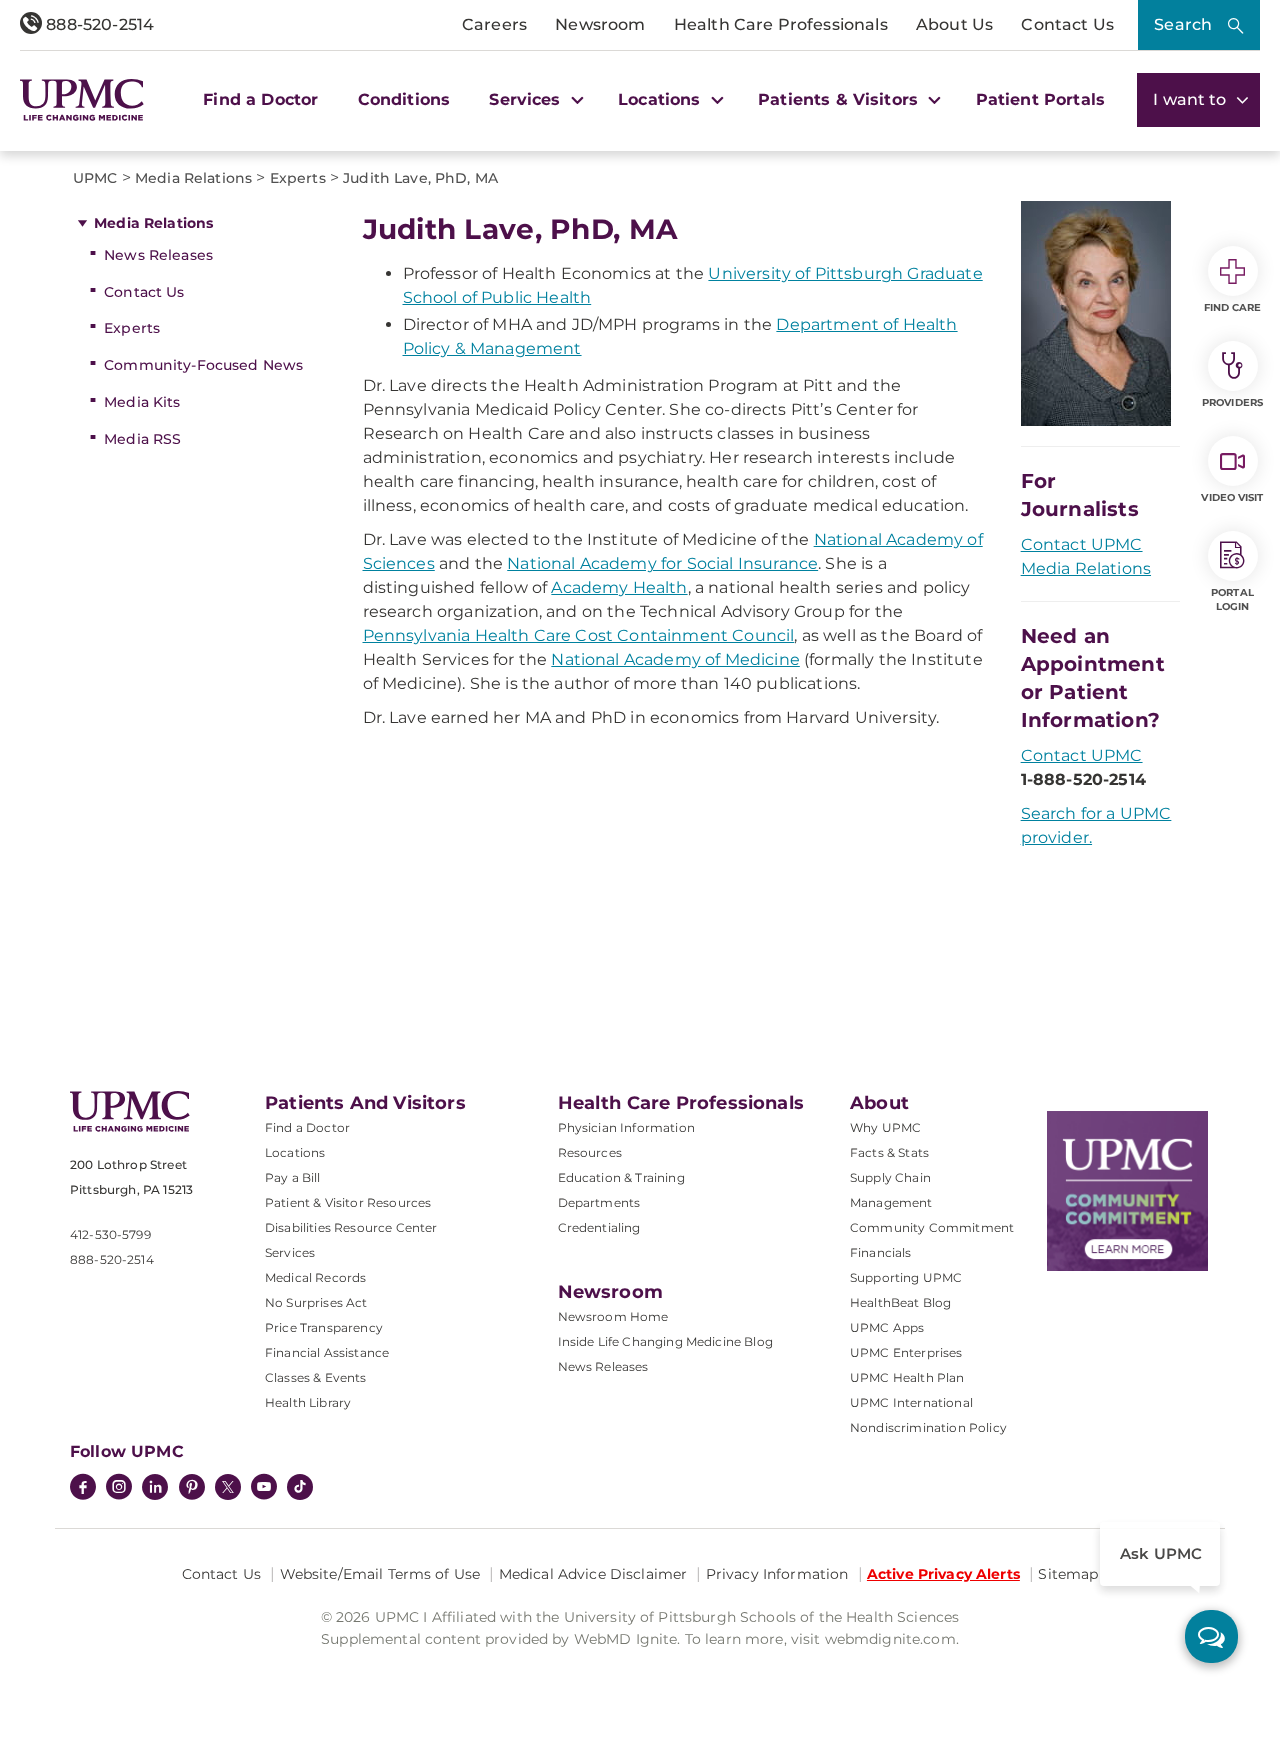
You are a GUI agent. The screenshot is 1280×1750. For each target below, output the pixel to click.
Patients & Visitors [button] (840, 99)
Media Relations (153, 223)
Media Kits (142, 402)
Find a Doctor (260, 99)
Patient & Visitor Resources (348, 1202)
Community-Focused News (203, 365)
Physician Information (626, 1127)
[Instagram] (119, 1489)
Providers (1232, 402)
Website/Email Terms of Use (380, 1574)
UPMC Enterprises (906, 1352)
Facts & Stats (889, 1152)
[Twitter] (228, 1487)
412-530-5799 (110, 1234)
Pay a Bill (293, 1177)
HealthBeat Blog (900, 1302)
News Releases (158, 255)
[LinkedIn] (155, 1489)
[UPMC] (82, 100)
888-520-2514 (98, 24)
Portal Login (1232, 599)
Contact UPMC (1082, 755)
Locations (295, 1152)
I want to (1192, 99)
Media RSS (142, 439)
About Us (954, 24)
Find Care (1233, 307)
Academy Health (619, 587)
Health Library (308, 1402)
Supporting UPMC (906, 1277)
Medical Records (315, 1277)
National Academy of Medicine (675, 659)
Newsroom (600, 24)
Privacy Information (777, 1574)
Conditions (404, 99)
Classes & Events (316, 1377)
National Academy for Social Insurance (662, 563)
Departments (599, 1202)
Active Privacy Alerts (943, 1574)
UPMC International (911, 1402)
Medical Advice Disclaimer (593, 1574)
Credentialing (599, 1227)
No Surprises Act (316, 1302)
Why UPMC (885, 1127)
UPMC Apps (887, 1327)
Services (290, 1252)
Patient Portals (1040, 99)
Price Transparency (324, 1327)
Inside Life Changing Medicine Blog (665, 1341)
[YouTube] (264, 1489)
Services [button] (527, 99)
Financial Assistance (327, 1352)
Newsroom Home (613, 1316)
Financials (881, 1252)
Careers (494, 24)
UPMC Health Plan (907, 1377)
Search (1183, 24)
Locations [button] (662, 99)
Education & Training (621, 1177)
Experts (132, 328)
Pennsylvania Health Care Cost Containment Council (579, 635)
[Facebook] (83, 1489)
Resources (590, 1152)
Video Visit (1232, 497)
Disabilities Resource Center (351, 1227)
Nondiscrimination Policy (928, 1427)
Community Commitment (932, 1227)
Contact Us (1067, 24)
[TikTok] (300, 1487)
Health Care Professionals (781, 24)
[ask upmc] (1211, 1636)
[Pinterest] (192, 1489)
